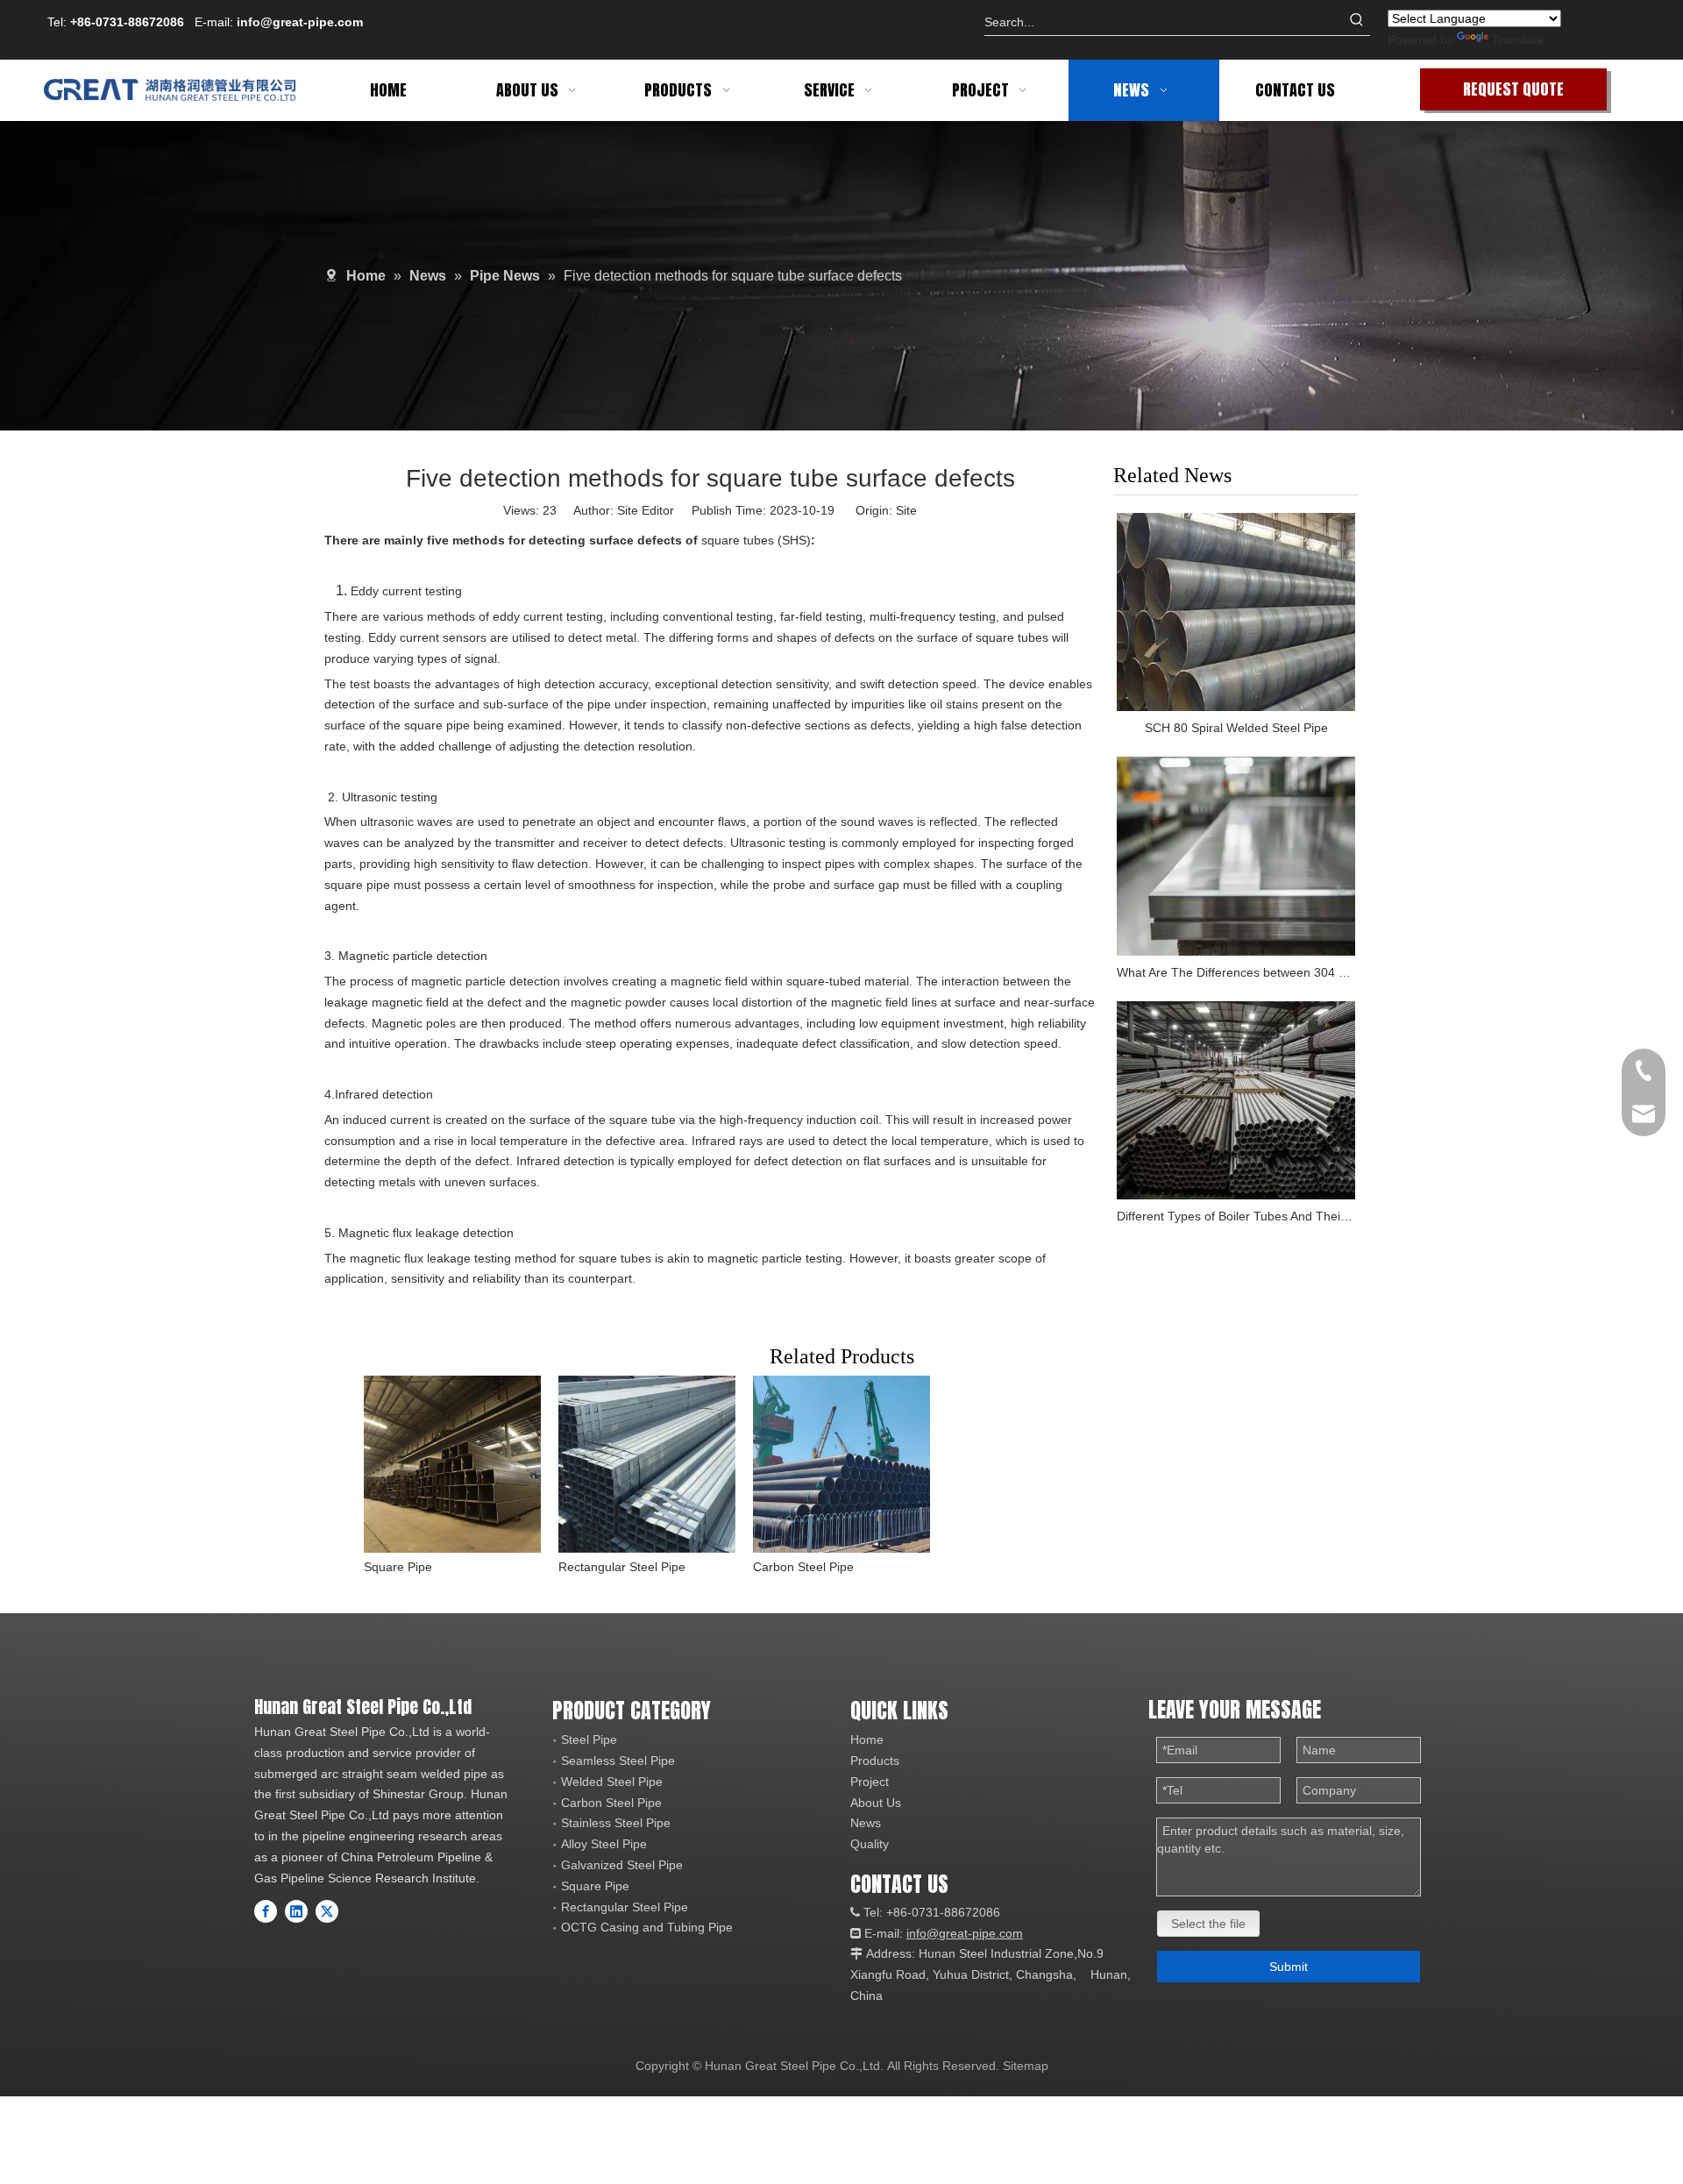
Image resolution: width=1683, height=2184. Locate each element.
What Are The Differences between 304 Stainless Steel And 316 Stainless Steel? (1236, 972)
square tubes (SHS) (756, 540)
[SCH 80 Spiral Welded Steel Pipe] (1236, 612)
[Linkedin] (296, 1911)
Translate (1518, 39)
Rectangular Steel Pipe (622, 1567)
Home (867, 1739)
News (866, 1823)
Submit (1289, 1967)
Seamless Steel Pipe (618, 1761)
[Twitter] (327, 1911)
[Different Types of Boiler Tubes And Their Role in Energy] (1236, 1101)
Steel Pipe (589, 1739)
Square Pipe (398, 1567)
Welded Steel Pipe (612, 1782)
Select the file (1208, 1924)
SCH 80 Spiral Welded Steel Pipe (1236, 728)
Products (875, 1761)
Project (870, 1782)
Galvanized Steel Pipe (622, 1865)
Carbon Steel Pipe (803, 1567)
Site (906, 510)
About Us (876, 1803)
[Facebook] (266, 1911)
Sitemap (1026, 2066)
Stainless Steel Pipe (616, 1823)
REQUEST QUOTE (1513, 89)
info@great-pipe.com (300, 22)
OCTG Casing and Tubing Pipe (647, 1927)
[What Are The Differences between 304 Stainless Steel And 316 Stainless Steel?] (1236, 856)
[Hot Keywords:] (1357, 22)
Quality (870, 1844)
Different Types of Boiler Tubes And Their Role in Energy (1236, 1216)
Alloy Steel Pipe (604, 1844)
